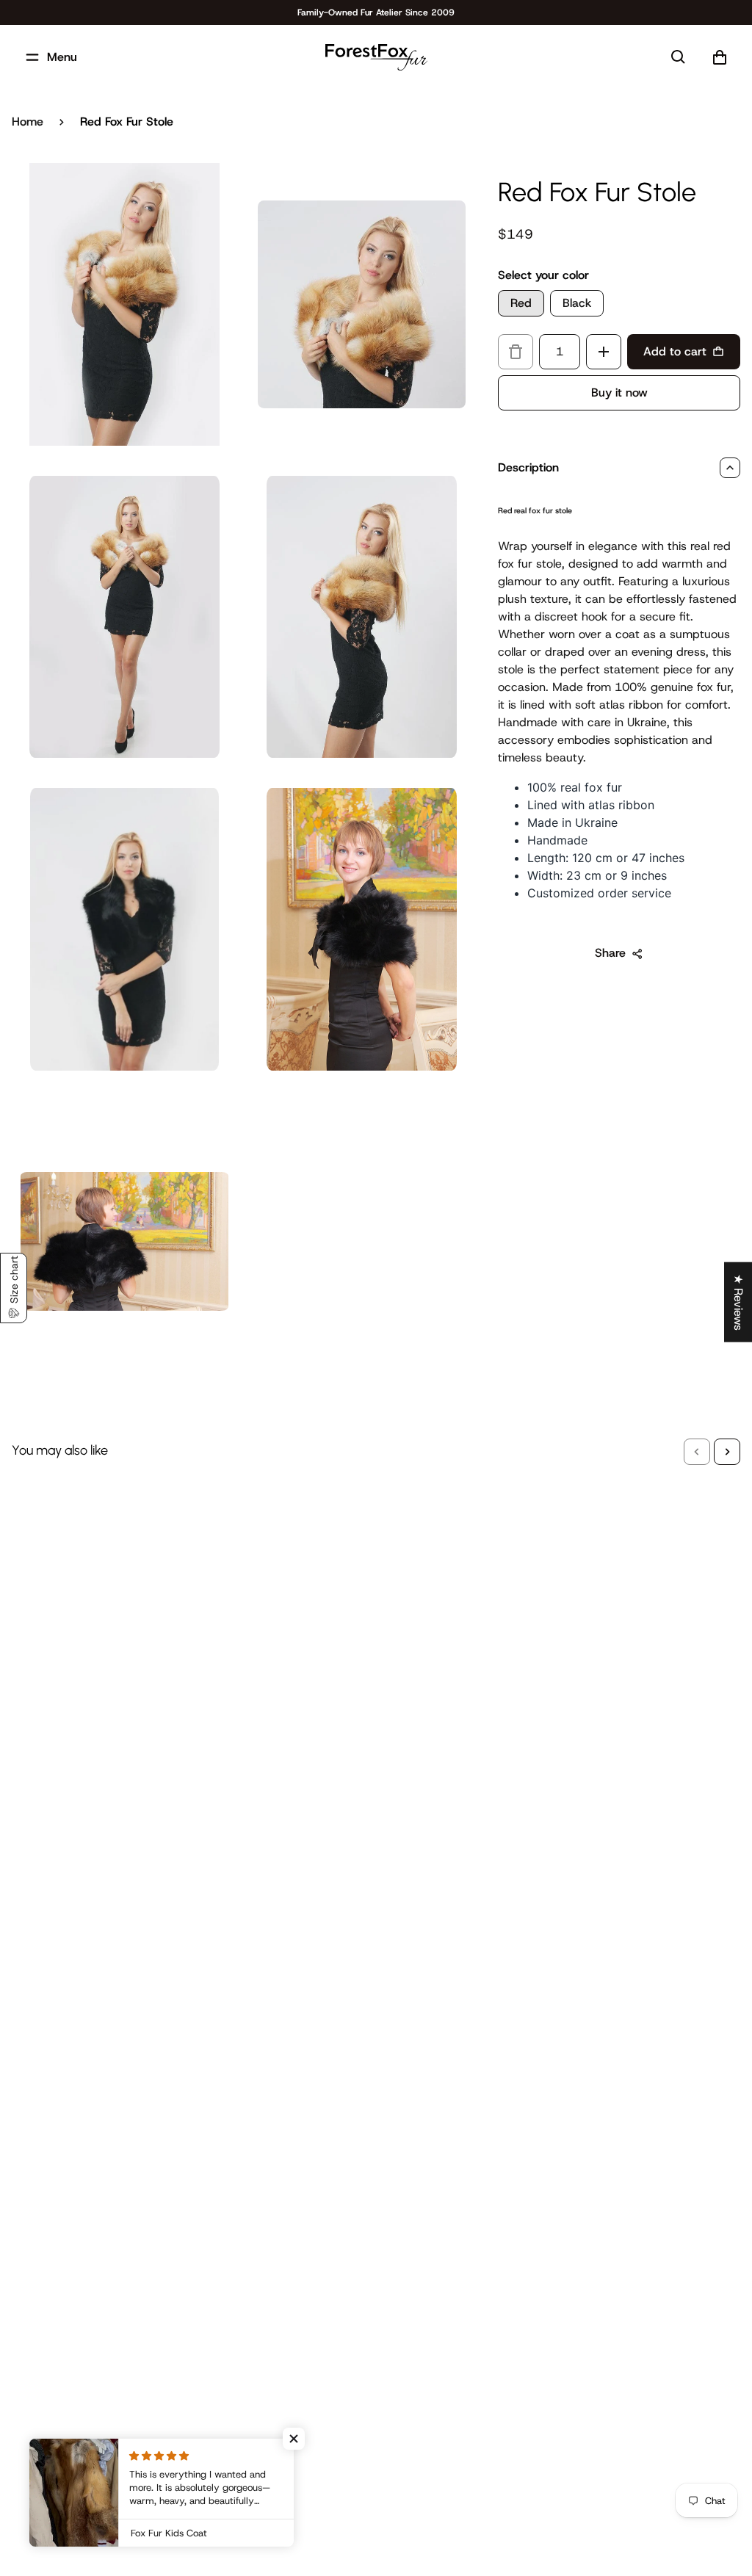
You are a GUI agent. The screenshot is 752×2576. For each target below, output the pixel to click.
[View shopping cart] (720, 57)
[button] (697, 1452)
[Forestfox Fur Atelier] (376, 57)
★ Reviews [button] (738, 1302)
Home (28, 122)
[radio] (521, 303)
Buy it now (619, 392)
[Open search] (679, 57)
